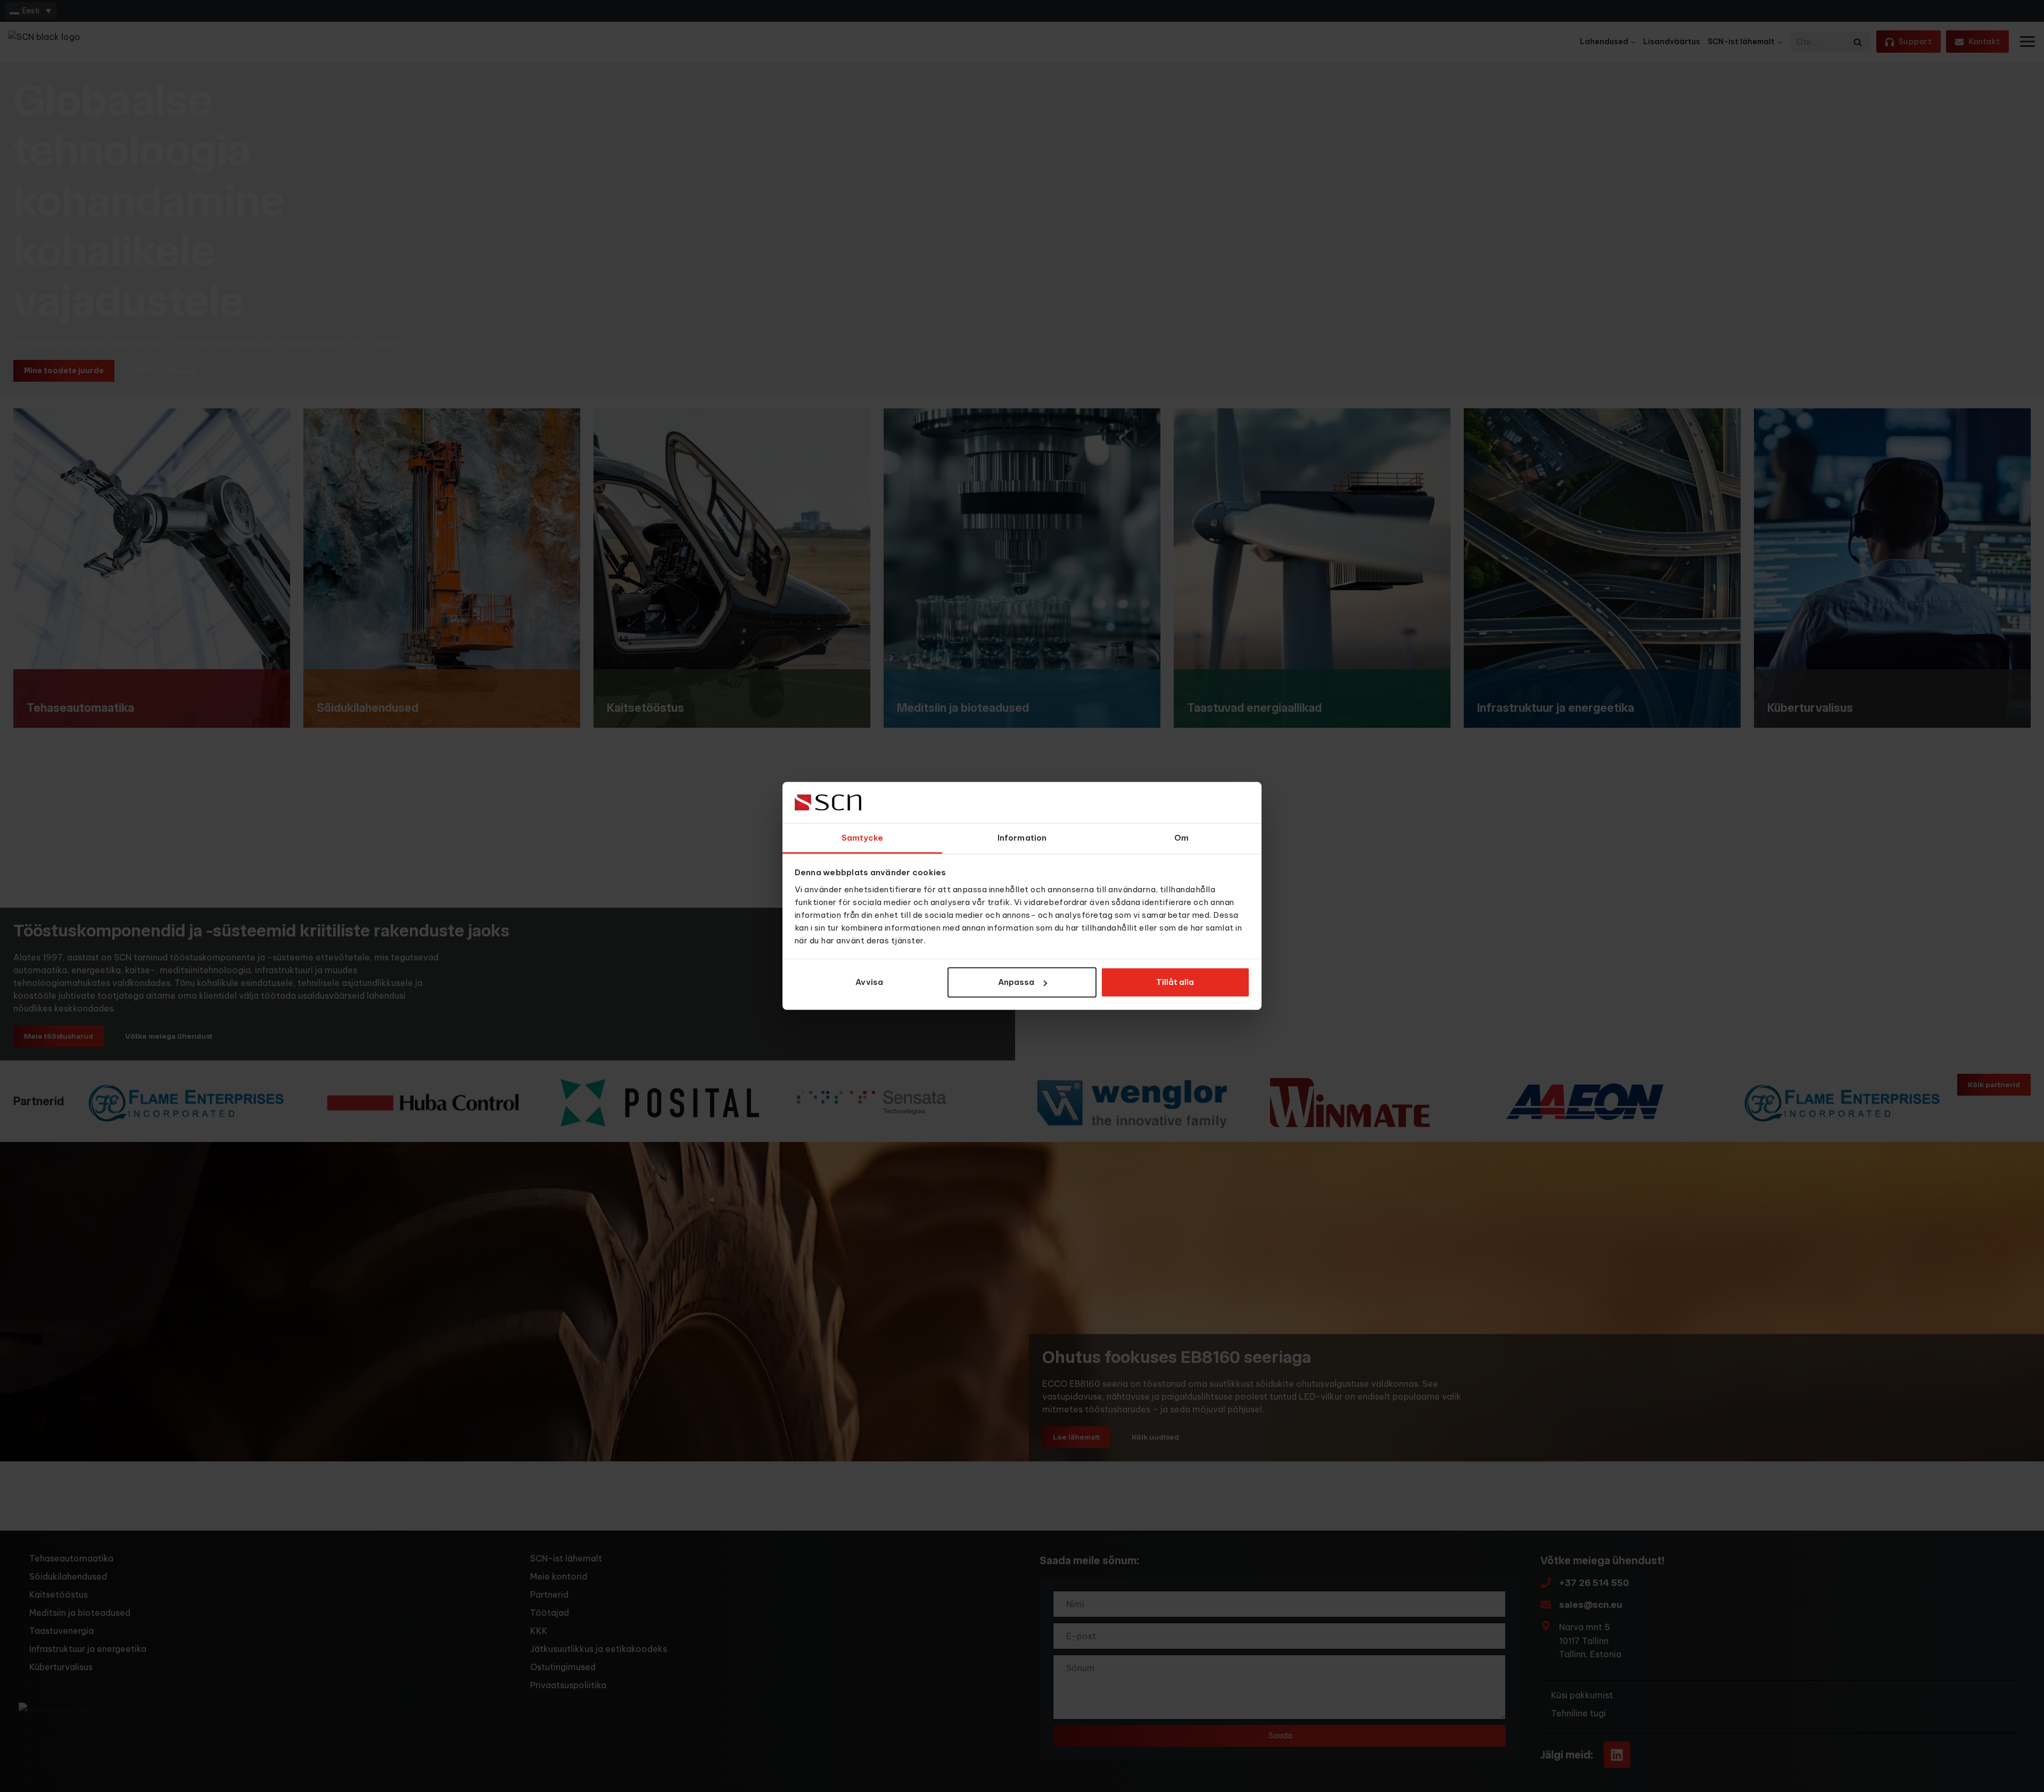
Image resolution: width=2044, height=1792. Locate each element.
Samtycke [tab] (863, 838)
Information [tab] (1022, 838)
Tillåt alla (1175, 982)
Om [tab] (1181, 838)
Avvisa (869, 982)
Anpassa (1016, 982)
